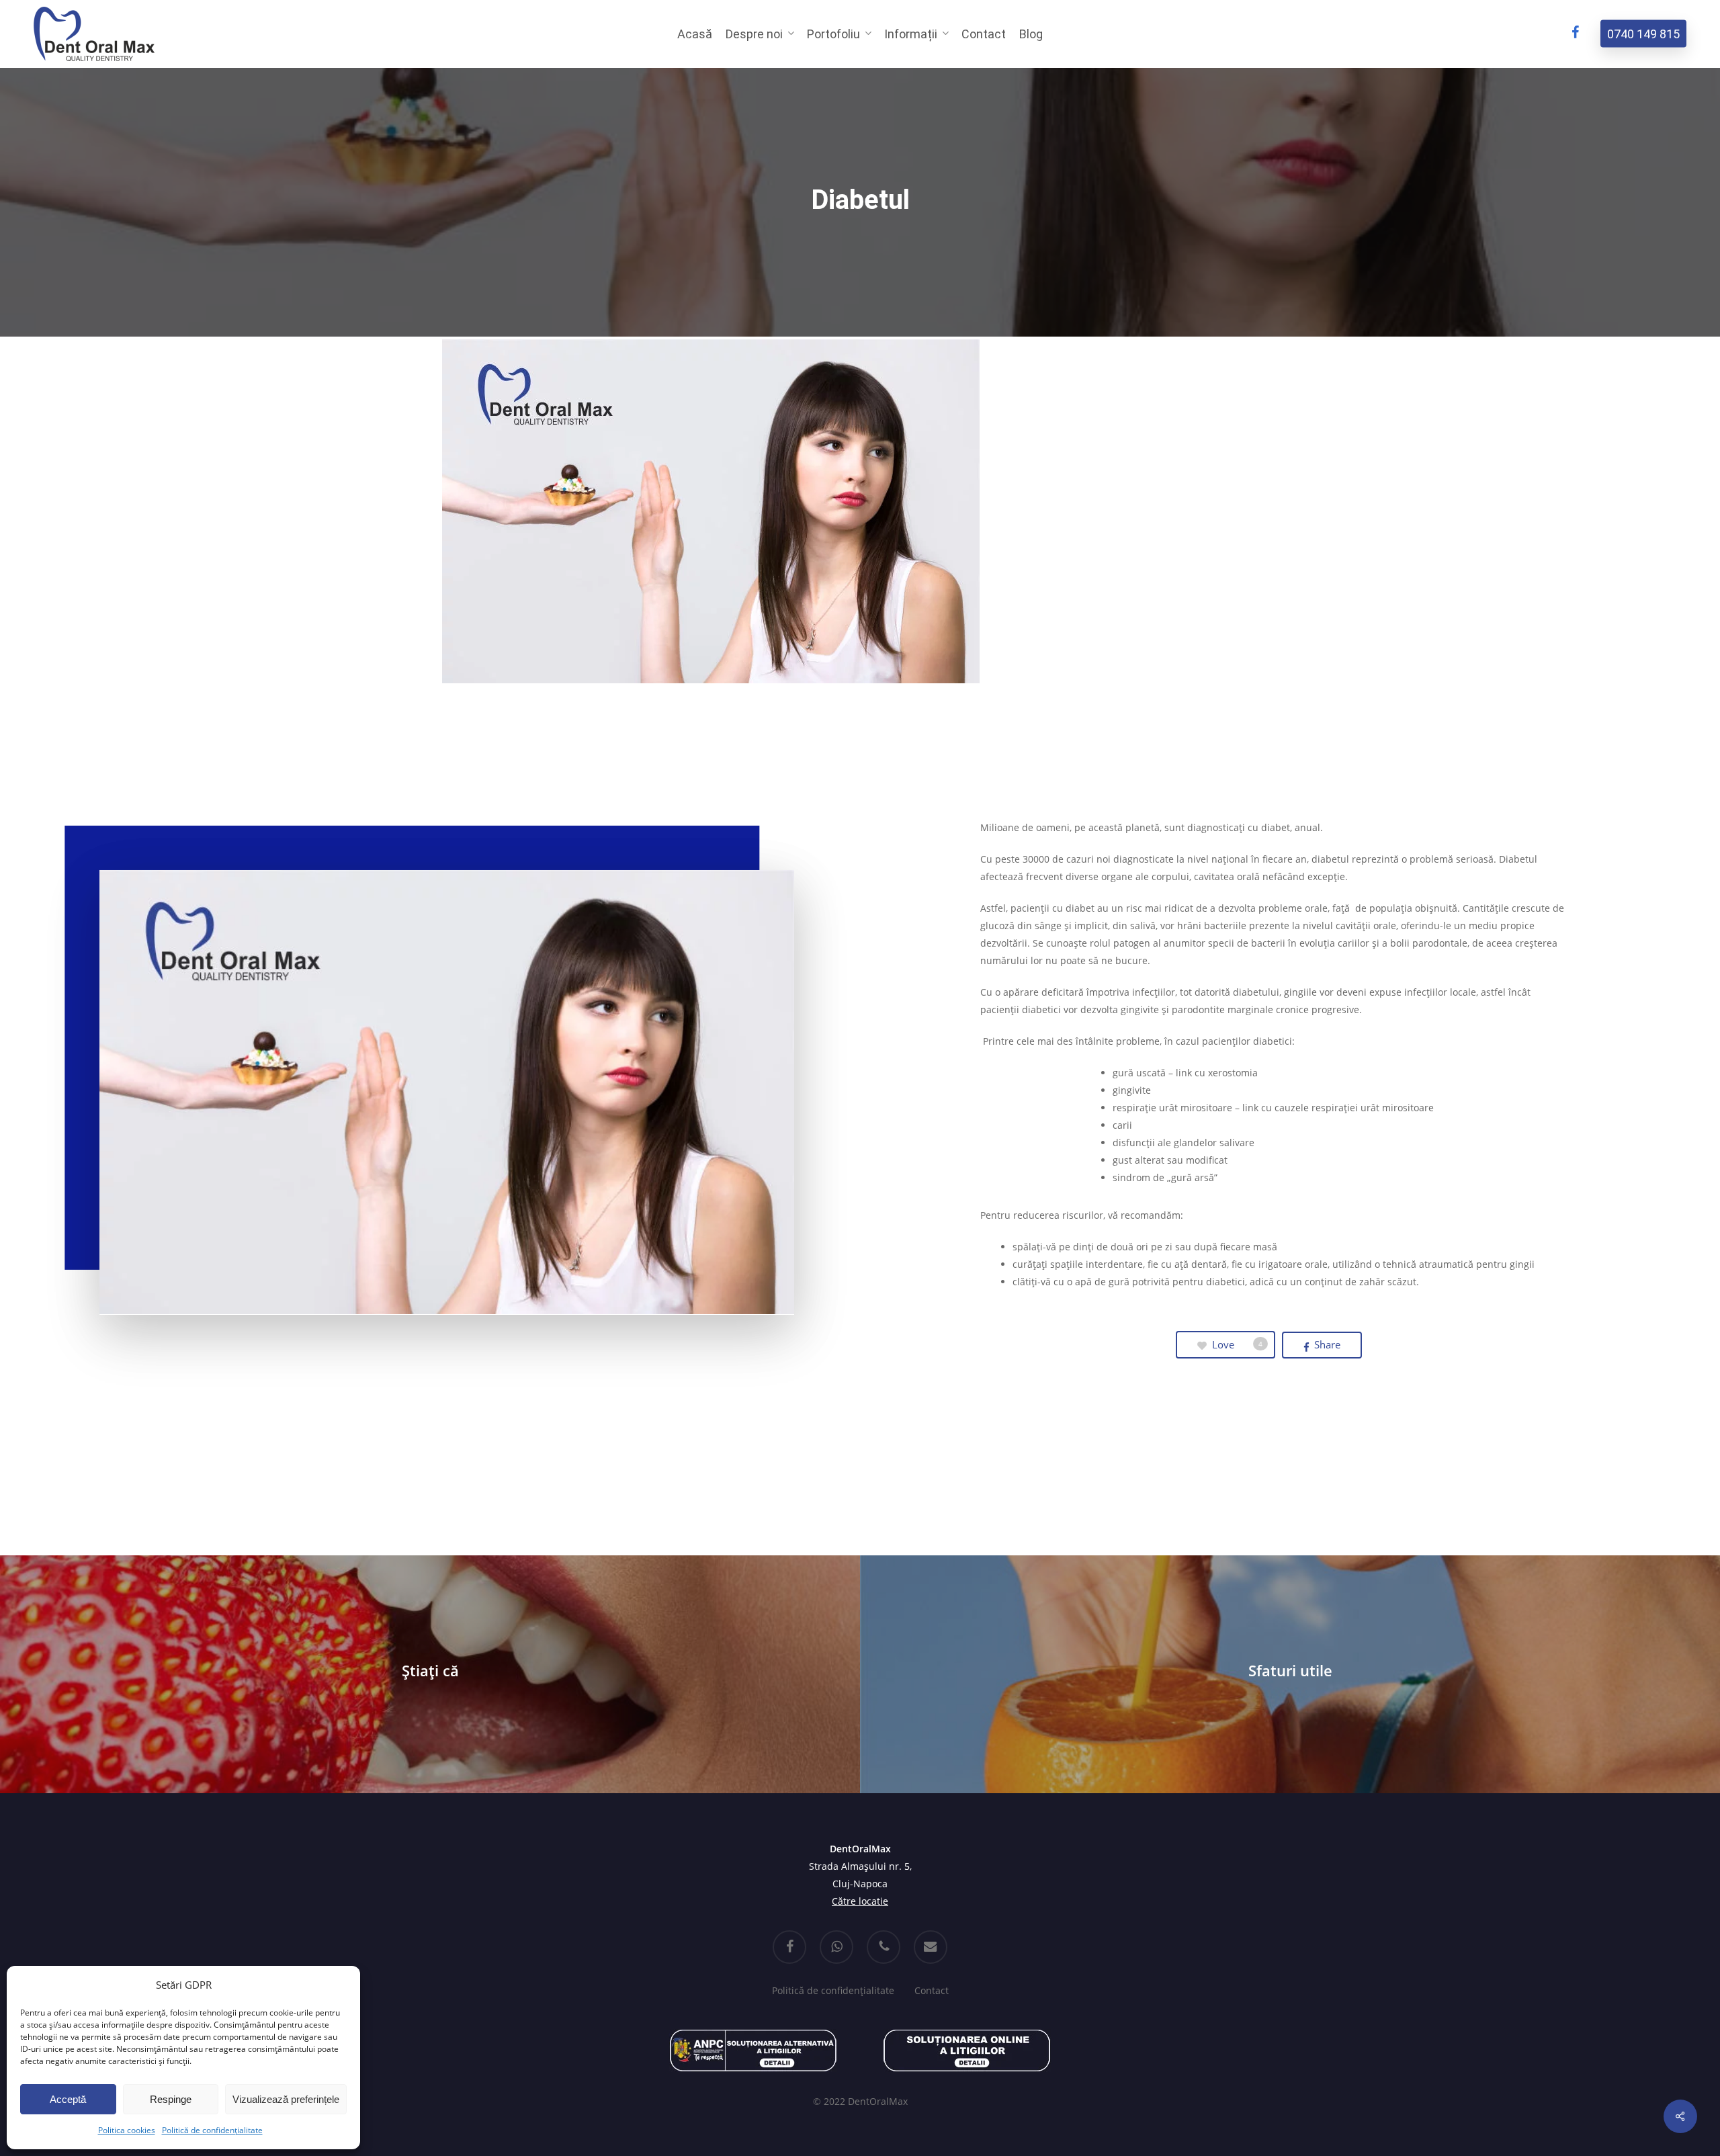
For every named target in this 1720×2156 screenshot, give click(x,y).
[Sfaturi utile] (1290, 1674)
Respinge (171, 2099)
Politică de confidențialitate (212, 2130)
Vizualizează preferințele (286, 2099)
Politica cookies (127, 2130)
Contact (932, 1990)
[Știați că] (430, 1674)
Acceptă (68, 2099)
